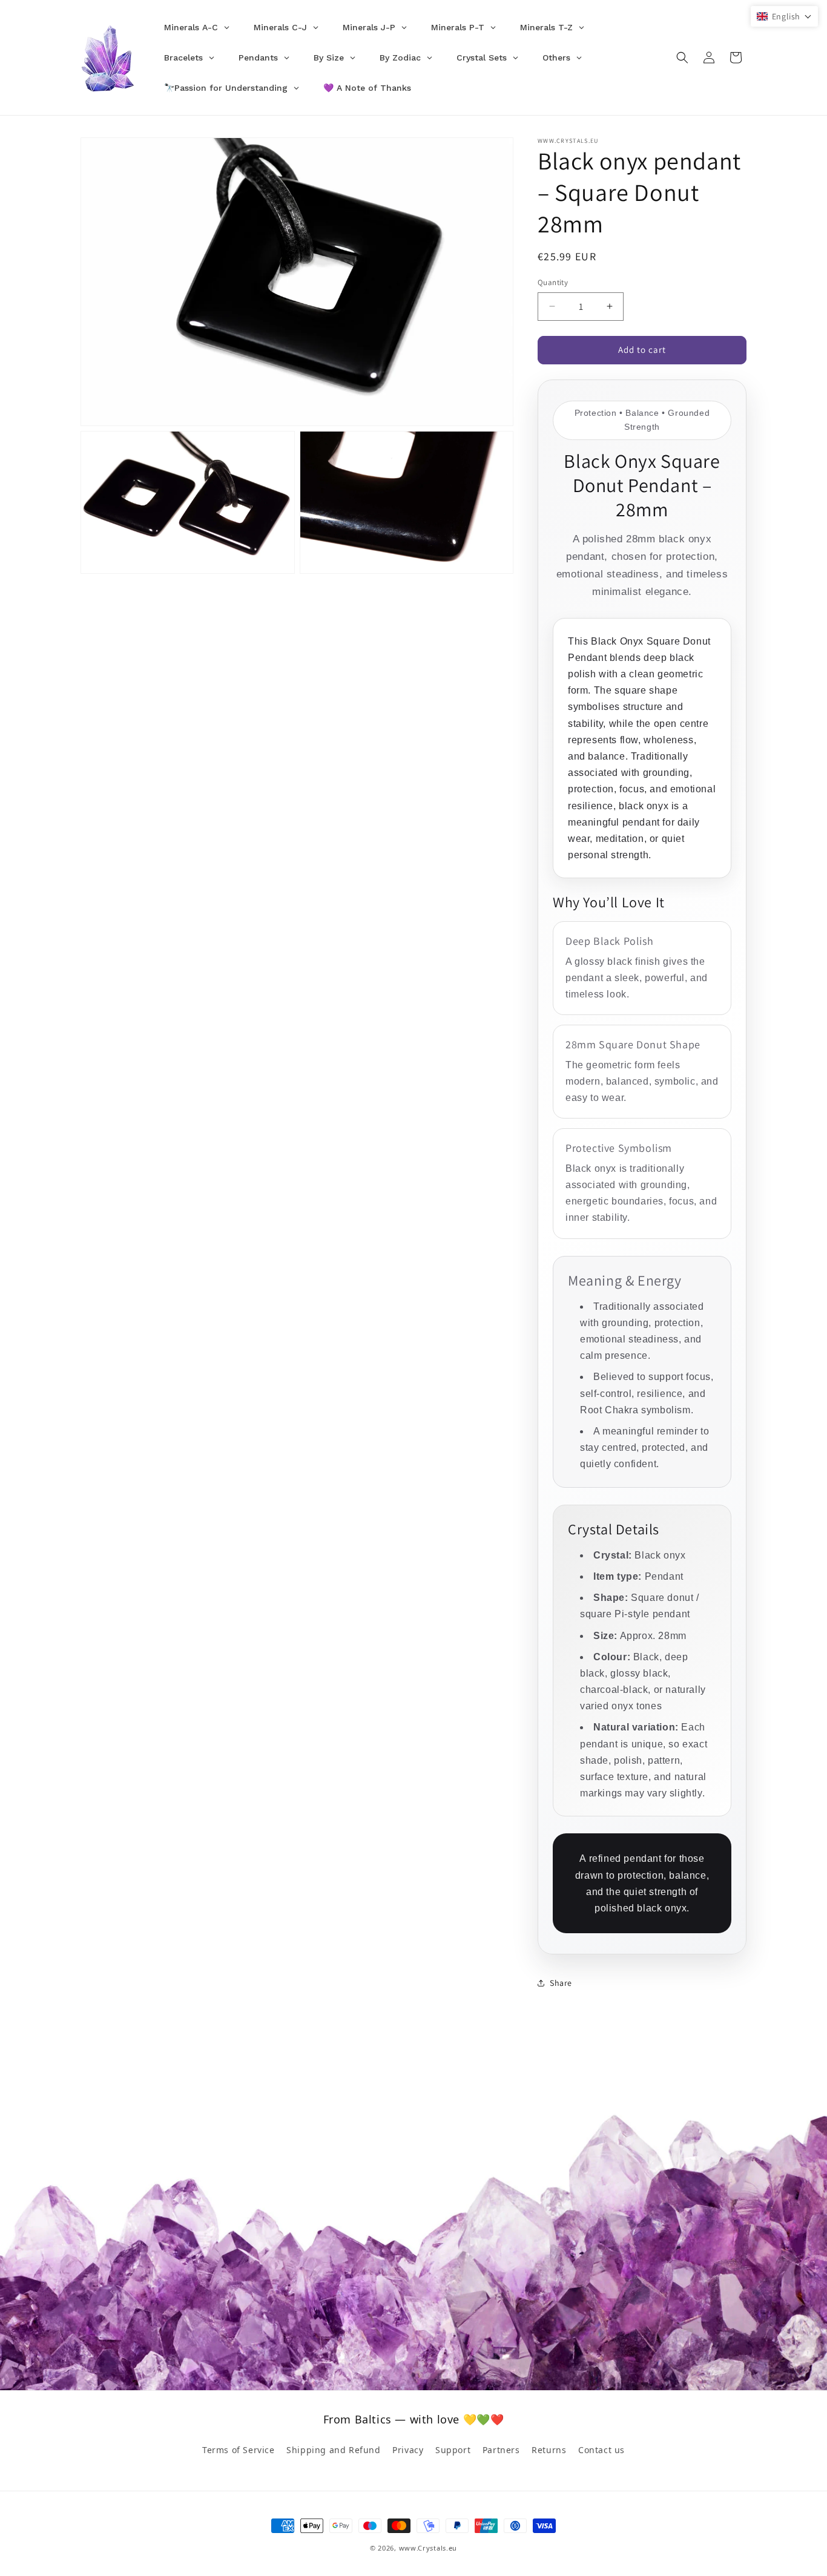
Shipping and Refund (333, 2450)
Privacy (408, 2450)
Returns (549, 2450)
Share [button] (561, 1983)
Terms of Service (239, 2450)
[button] (682, 57)
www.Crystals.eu (428, 2548)
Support (453, 2450)
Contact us (601, 2450)
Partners (501, 2450)
